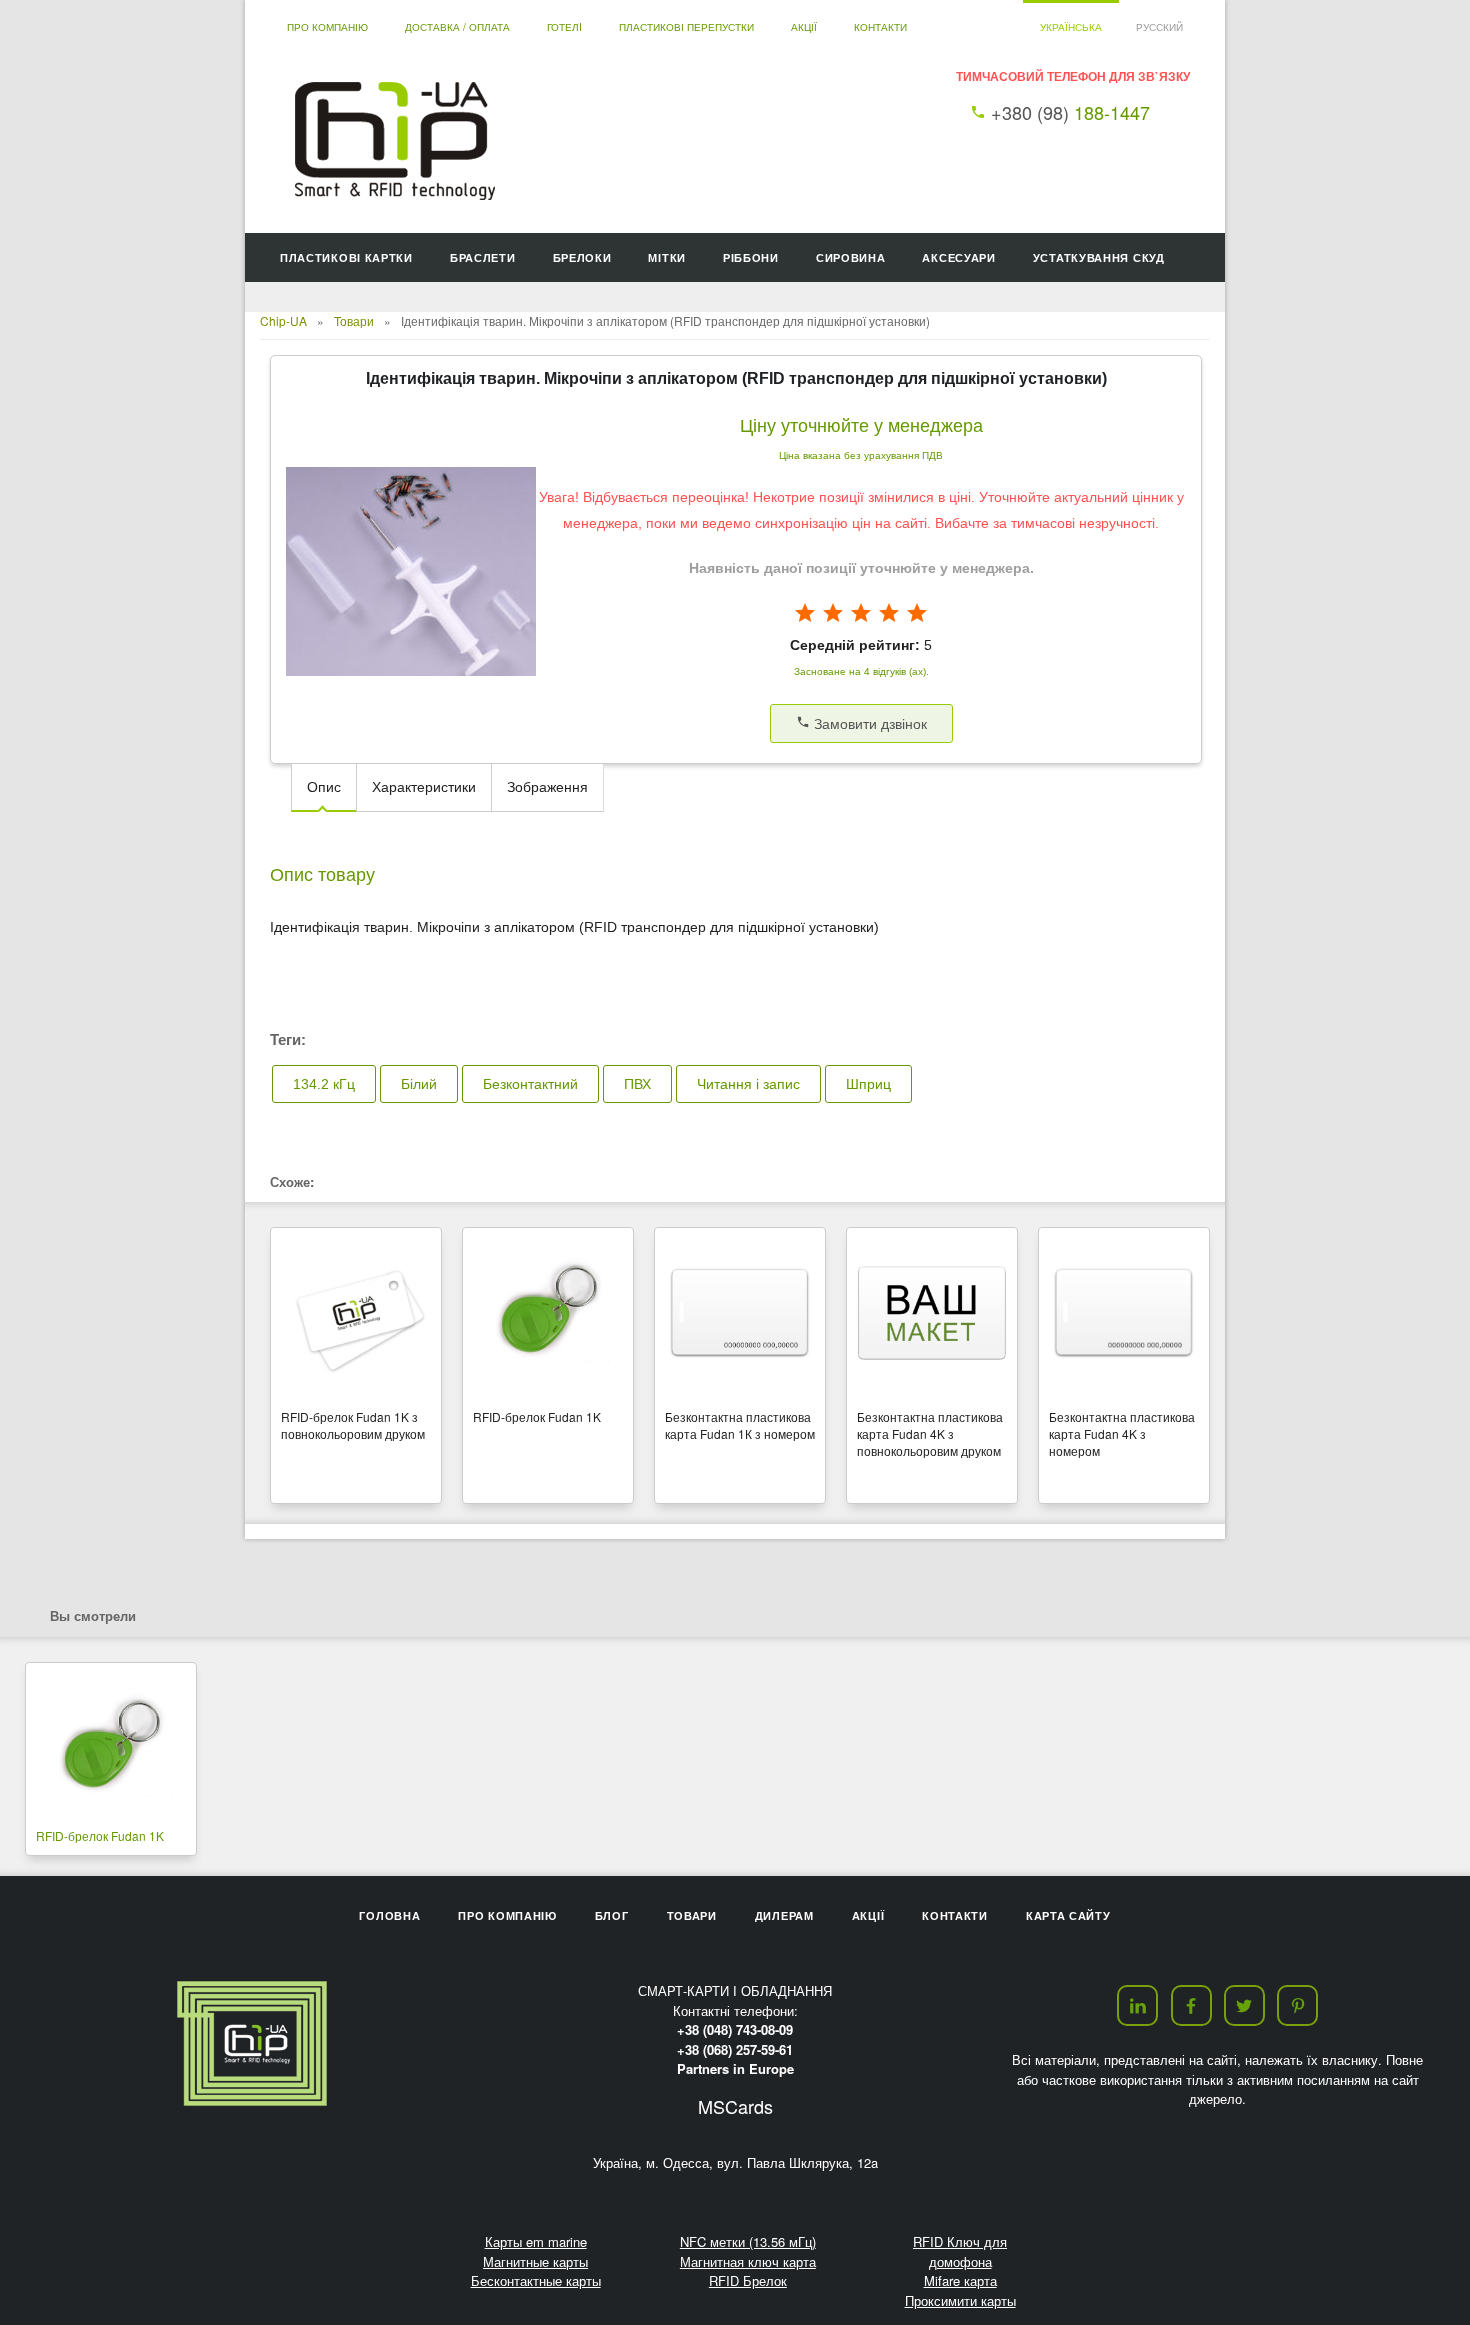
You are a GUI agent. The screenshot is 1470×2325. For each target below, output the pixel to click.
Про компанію (327, 27)
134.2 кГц (324, 1084)
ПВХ (637, 1084)
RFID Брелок (748, 2280)
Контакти (880, 27)
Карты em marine (536, 2241)
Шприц (868, 1084)
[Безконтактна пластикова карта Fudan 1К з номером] (740, 1314)
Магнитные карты (535, 2261)
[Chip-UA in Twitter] (1244, 2005)
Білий (419, 1084)
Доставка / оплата (457, 27)
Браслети (483, 257)
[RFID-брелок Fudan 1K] (548, 1314)
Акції (804, 27)
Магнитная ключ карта (748, 2261)
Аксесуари (958, 257)
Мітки (667, 257)
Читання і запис (748, 1084)
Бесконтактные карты (536, 2280)
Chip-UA (283, 320)
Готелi (564, 27)
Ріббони (751, 257)
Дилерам (784, 1915)
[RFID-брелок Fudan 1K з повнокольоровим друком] (356, 1314)
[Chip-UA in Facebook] (1191, 2005)
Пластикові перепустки (686, 27)
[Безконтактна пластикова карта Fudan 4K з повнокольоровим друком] (932, 1314)
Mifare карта (960, 2280)
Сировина (851, 257)
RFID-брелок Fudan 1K (100, 1835)
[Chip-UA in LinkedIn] (1137, 2005)
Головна (389, 1915)
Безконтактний (530, 1084)
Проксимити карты (960, 2300)
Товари (354, 320)
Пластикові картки (346, 257)
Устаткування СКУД (1099, 257)
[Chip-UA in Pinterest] (1297, 2005)
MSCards (735, 2106)
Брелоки (582, 257)
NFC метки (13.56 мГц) (748, 2241)
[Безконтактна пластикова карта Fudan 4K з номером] (1124, 1314)
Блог (612, 1915)
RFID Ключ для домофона (960, 2251)
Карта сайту (1068, 1915)
